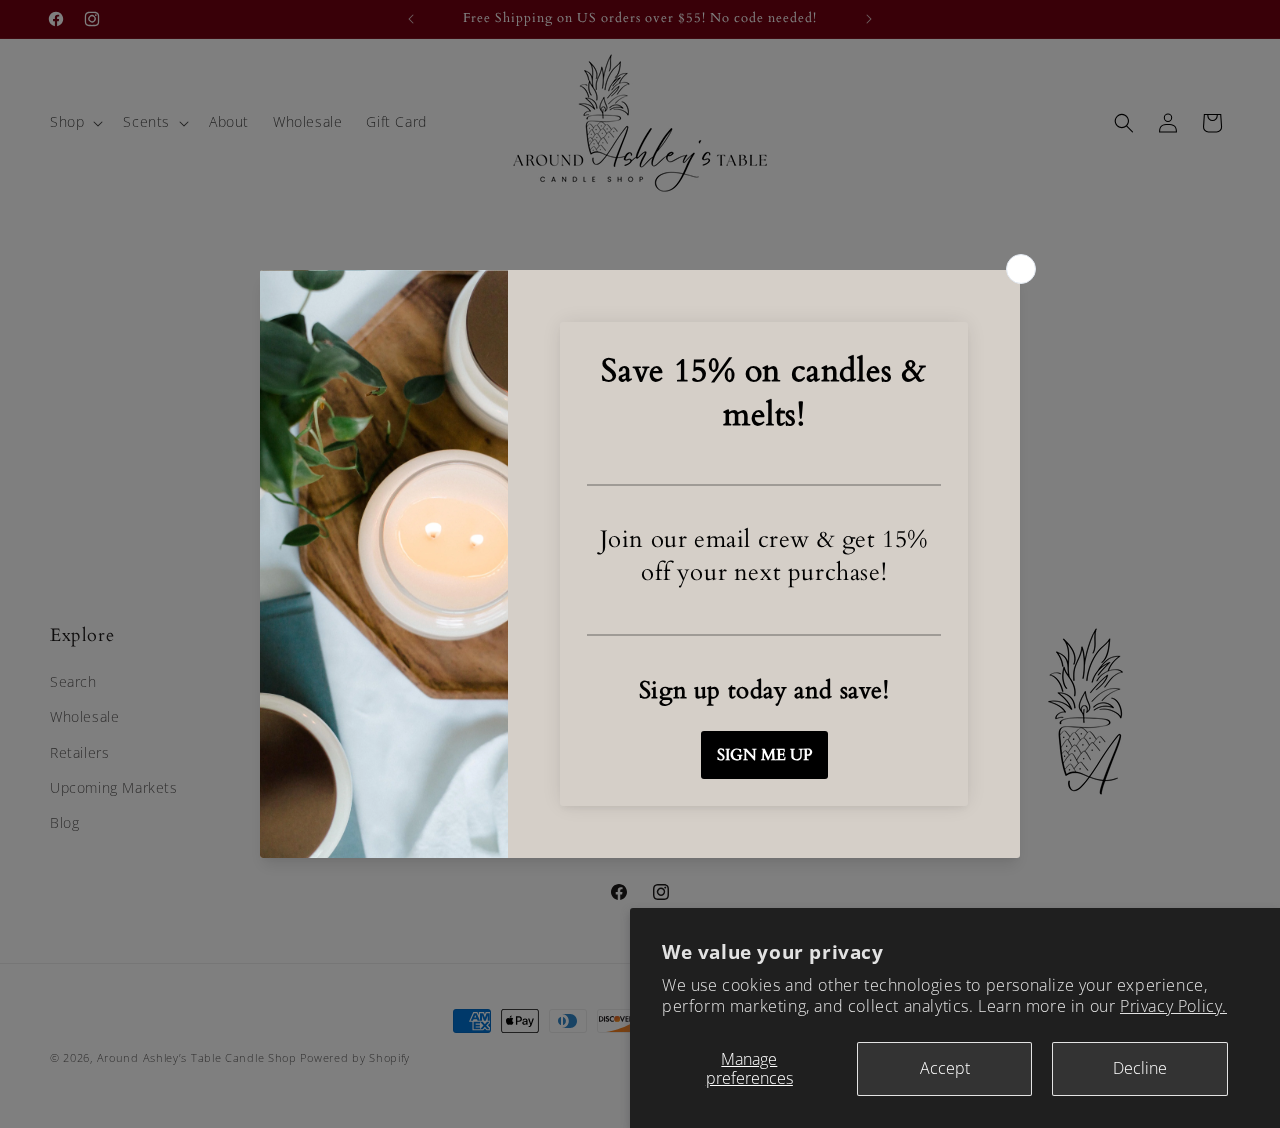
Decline (1140, 1068)
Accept (945, 1068)
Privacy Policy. (1173, 1006)
